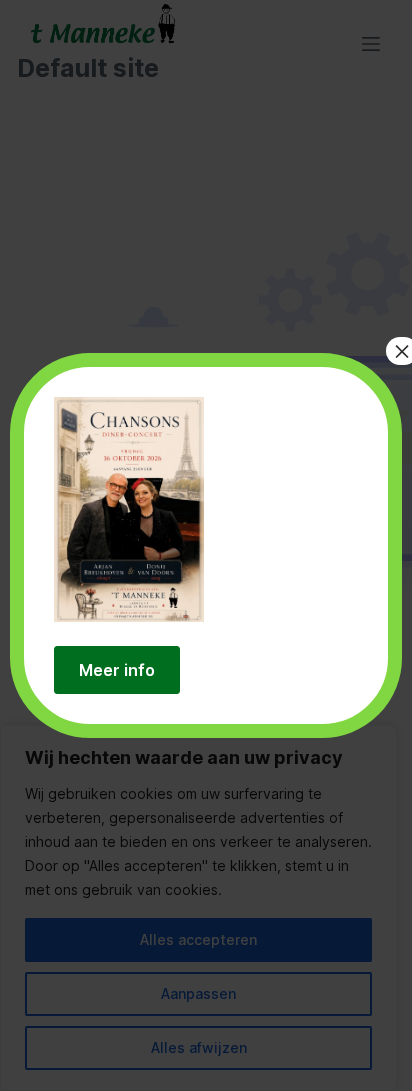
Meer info (117, 670)
